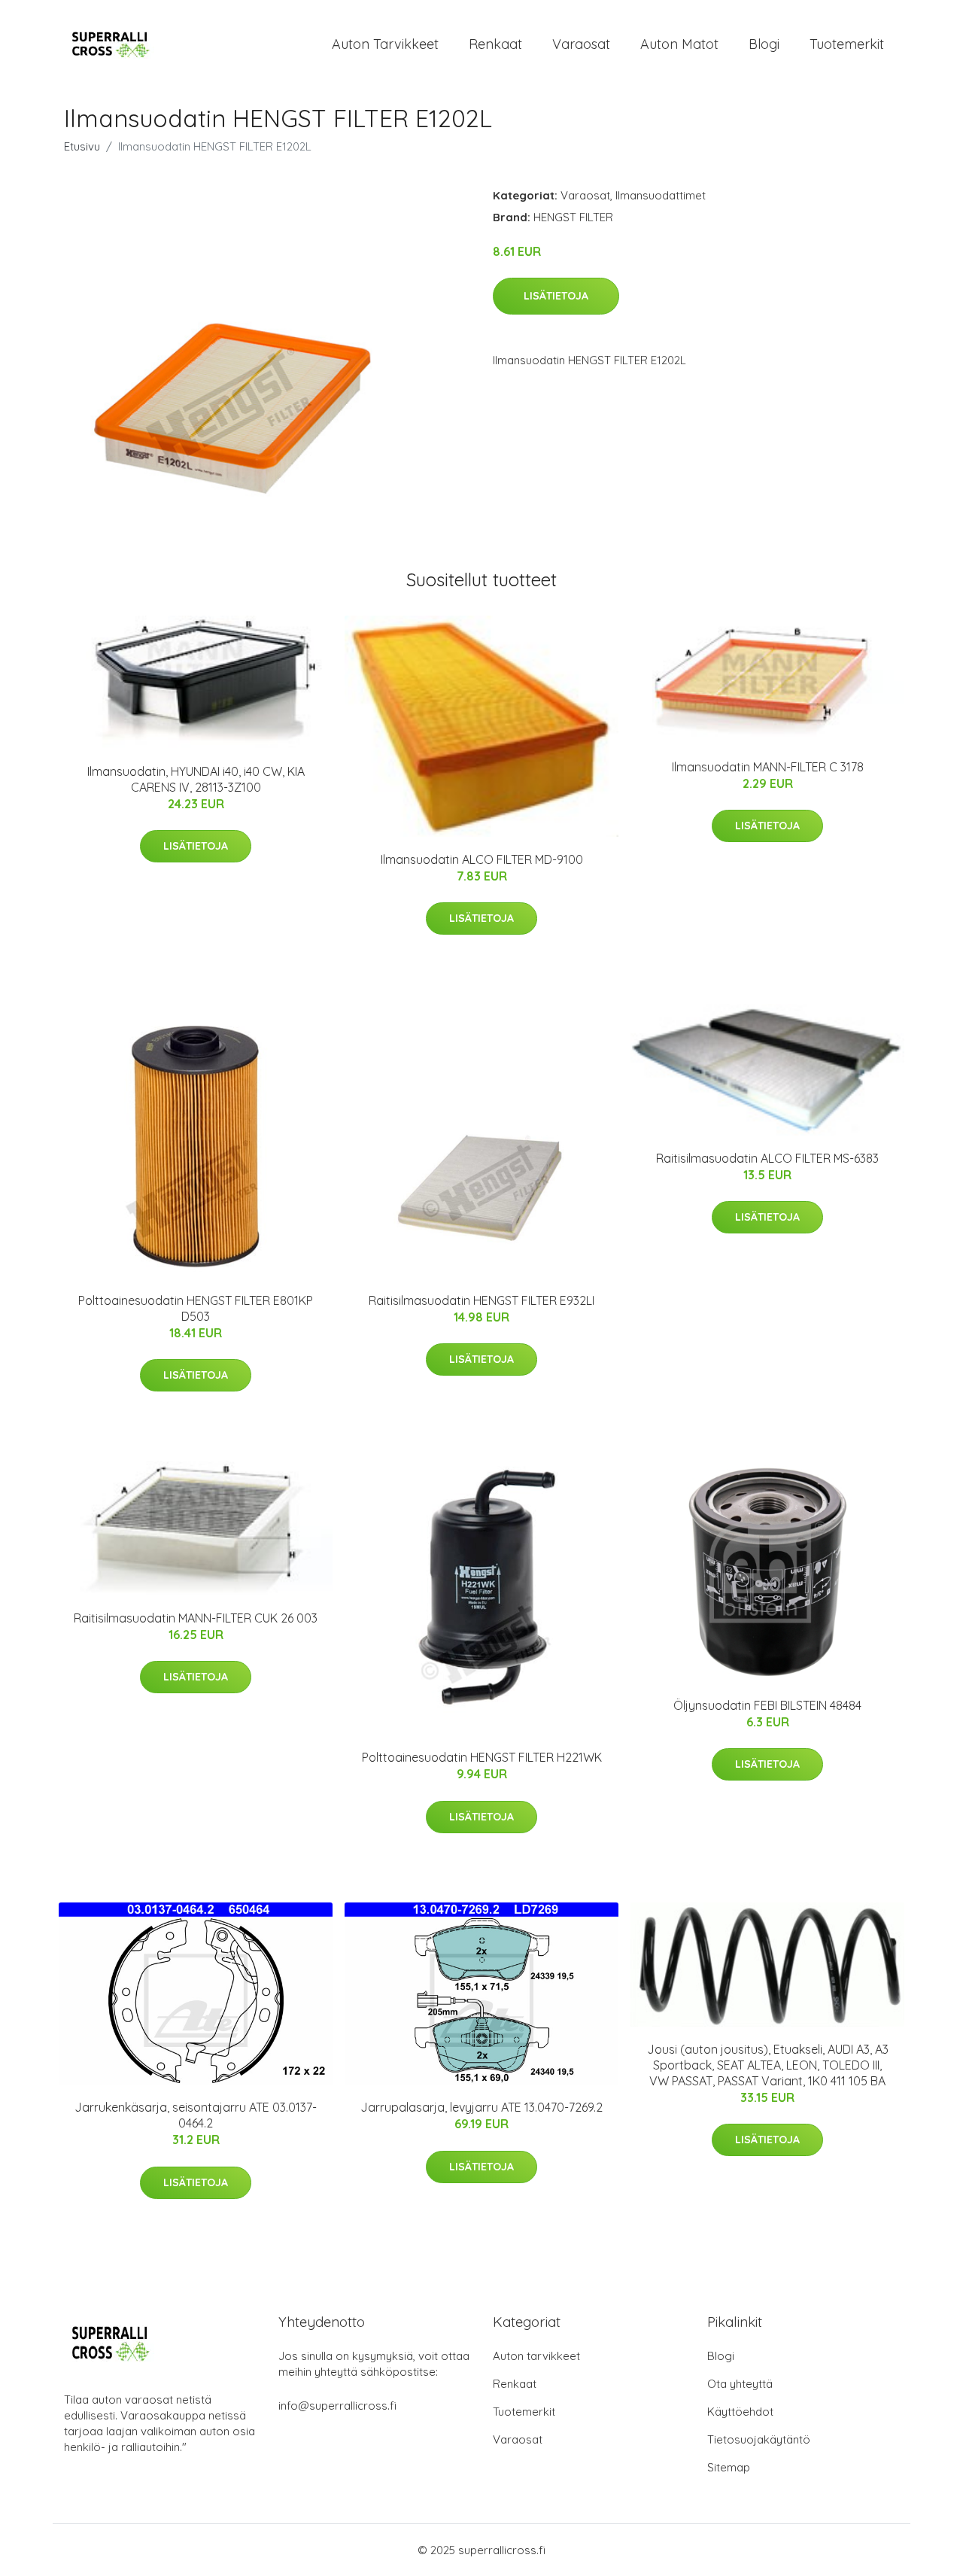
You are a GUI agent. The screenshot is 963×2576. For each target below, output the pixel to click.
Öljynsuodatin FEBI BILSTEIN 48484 (767, 1705)
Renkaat (495, 44)
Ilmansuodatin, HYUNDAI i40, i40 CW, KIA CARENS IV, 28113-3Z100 (196, 779)
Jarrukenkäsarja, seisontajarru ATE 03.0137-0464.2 (196, 2115)
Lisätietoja (556, 296)
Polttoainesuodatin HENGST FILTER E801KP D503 (196, 1308)
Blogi (764, 44)
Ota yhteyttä (740, 2384)
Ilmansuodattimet (661, 195)
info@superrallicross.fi (337, 2406)
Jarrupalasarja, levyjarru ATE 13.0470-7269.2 (481, 2107)
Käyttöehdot (740, 2412)
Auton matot (679, 44)
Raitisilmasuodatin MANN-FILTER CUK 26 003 (196, 1618)
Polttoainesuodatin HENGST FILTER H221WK (482, 1757)
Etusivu (82, 146)
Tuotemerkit (847, 44)
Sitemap (729, 2467)
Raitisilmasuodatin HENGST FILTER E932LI (481, 1300)
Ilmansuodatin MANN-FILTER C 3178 (768, 767)
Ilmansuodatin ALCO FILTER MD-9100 (482, 859)
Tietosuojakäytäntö (759, 2439)
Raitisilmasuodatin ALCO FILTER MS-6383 (767, 1158)
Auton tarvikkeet (385, 44)
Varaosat (581, 44)
